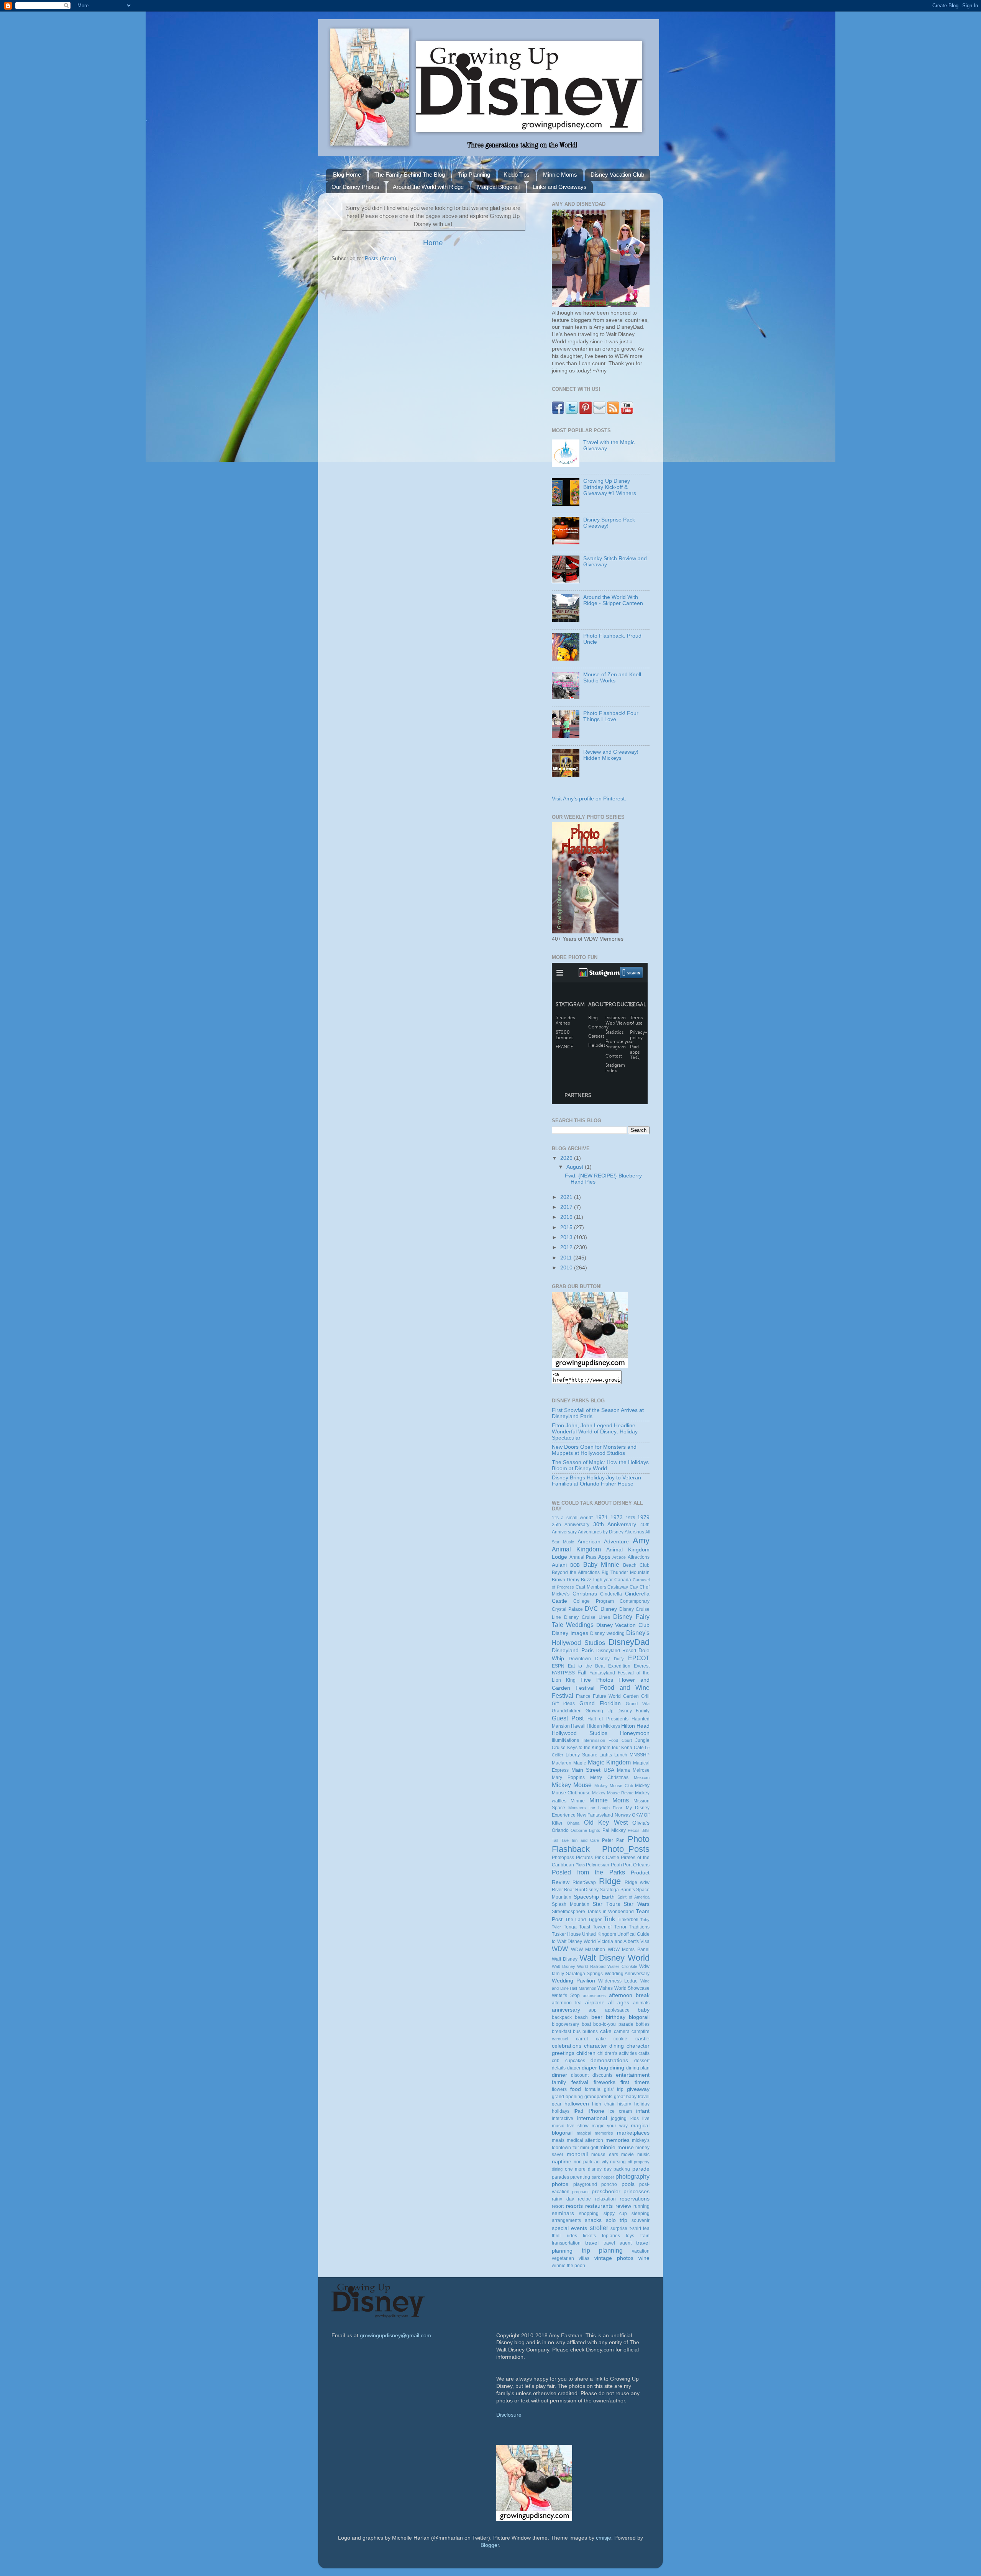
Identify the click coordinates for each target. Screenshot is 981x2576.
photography (632, 2176)
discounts (602, 2075)
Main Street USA (593, 1770)
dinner (559, 2075)
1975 (630, 1518)
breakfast (561, 2032)
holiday (642, 2104)
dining (617, 2068)
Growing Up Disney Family (618, 1711)
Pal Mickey (614, 1830)
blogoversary (565, 2024)
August (576, 1167)
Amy (641, 1541)
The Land (576, 1920)
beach (581, 2017)
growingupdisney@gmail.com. (396, 2336)
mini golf (589, 2148)
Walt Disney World (614, 1958)
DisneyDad (629, 1642)
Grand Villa (638, 1704)
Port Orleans (636, 1865)
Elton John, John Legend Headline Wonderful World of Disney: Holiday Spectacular (595, 1432)
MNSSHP (640, 1755)
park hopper (603, 2177)
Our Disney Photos (355, 187)
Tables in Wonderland (611, 1912)
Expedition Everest (629, 1666)
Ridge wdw (637, 1882)
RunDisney (587, 1890)
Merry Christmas (609, 1777)
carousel (560, 2039)
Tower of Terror (610, 1927)
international (592, 2118)
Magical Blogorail (498, 187)
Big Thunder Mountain (626, 1572)
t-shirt (635, 2228)
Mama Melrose (633, 1770)
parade (641, 2169)
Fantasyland (602, 1673)
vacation (641, 2251)
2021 (567, 1197)
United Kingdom (599, 1934)
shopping (589, 2214)
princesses (637, 2191)
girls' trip (614, 2089)
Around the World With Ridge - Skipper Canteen (613, 600)
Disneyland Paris (573, 1650)
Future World (607, 1696)
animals (641, 2003)
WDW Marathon (588, 1950)
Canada (623, 1580)
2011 (567, 1258)
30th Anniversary (615, 1524)
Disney (609, 1609)
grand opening (567, 2097)
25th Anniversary (571, 1525)
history (624, 2104)
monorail (577, 2154)
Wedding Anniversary (627, 1974)
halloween (577, 2104)
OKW (637, 1815)
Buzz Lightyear (597, 1580)
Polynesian (598, 1865)
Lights (606, 1755)
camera (622, 2032)
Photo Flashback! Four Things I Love (611, 716)
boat (586, 2024)
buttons (590, 2032)
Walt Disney (565, 1959)
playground (585, 2184)
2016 (567, 1217)
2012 (567, 1247)
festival (580, 2082)
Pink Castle (607, 1858)
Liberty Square (582, 1755)
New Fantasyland (595, 1815)
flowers (559, 2089)
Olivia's (641, 1823)
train (645, 2236)
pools (628, 2184)
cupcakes (575, 2061)
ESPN (558, 1666)
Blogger (490, 2545)
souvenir (641, 2220)
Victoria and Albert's (618, 1941)
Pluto (580, 1865)
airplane (595, 2003)
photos (560, 2184)
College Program (593, 1601)
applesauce (617, 2010)
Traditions (639, 1927)
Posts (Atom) (381, 258)
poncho (609, 2184)
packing (622, 2169)
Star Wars (637, 1904)
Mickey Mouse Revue (613, 1793)
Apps (604, 1557)
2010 (567, 1268)
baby (644, 2010)
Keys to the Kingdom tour (594, 1748)
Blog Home (347, 175)
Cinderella (611, 1594)
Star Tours (606, 1904)
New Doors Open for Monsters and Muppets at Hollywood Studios (594, 1450)
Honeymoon (635, 1733)
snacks (593, 2220)
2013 (567, 1237)
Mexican (642, 1777)
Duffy (619, 1659)
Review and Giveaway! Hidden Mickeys (611, 755)
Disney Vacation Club (617, 175)
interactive (563, 2119)
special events (569, 2228)
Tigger (595, 1920)
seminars (563, 2213)
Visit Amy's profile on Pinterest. (589, 799)
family (559, 2082)
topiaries (611, 2236)
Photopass (563, 1858)
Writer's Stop (566, 1996)
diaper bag (595, 2068)
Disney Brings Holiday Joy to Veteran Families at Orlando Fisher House (596, 1481)
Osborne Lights (585, 1830)
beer (597, 2017)
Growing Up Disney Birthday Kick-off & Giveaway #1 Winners (610, 487)
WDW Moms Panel (629, 1950)
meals (558, 2140)
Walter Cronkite (622, 1966)
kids (635, 2119)
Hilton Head (635, 1726)
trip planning (602, 2250)
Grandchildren (567, 1711)
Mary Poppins (568, 1777)
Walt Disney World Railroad (579, 1966)
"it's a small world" (572, 1518)
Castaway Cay (623, 1587)
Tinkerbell (628, 1920)
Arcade (619, 1557)
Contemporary (635, 1601)
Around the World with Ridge (428, 187)
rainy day (563, 2199)
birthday (616, 2017)
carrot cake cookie (602, 2039)
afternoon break (629, 1995)
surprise (619, 2228)
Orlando (560, 1830)
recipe (584, 2199)
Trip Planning (474, 175)
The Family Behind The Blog (410, 175)
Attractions (639, 1557)
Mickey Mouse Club (614, 1786)
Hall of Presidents (608, 1719)
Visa (645, 1941)
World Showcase (632, 1988)
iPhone (596, 2111)
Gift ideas (563, 1704)
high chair (603, 2104)
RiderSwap (584, 1882)
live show (578, 2126)
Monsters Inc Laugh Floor (595, 1808)
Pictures (584, 1858)
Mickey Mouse (572, 1785)
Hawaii (578, 1726)
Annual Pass (583, 1557)
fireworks (605, 2082)
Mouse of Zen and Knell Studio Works (612, 678)
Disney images (570, 1633)
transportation (566, 2243)
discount (580, 2075)
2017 (567, 1207)
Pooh (616, 1865)
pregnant (580, 2192)
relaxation (605, 2199)
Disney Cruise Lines (587, 1617)
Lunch (621, 1755)
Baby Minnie (601, 1564)
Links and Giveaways (560, 187)
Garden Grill (636, 1696)
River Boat (563, 1890)
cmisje (604, 2538)
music (643, 2155)
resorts (574, 2206)
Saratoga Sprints (617, 1890)
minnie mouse (617, 2147)
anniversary (566, 2010)
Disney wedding (607, 1633)
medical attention (585, 2140)
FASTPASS (563, 1673)
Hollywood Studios (580, 1733)
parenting (580, 2177)
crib (556, 2061)
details (559, 2068)
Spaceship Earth (594, 1897)
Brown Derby (566, 1580)
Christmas (585, 1594)
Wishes (605, 1988)
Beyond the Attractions (576, 1572)
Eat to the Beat (586, 1666)
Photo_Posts (626, 1849)
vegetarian (563, 2258)
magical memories (595, 2133)
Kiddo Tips (517, 175)
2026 (567, 1158)
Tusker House (566, 1934)
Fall (582, 1673)
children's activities (617, 2053)
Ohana (573, 1823)
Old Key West (606, 1822)
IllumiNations (565, 1740)
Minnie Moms (560, 175)
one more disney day (588, 2169)
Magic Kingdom (609, 1762)
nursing (618, 2162)
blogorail (639, 2017)
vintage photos (614, 2258)
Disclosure (509, 2415)
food (576, 2089)
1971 (602, 1518)
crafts (644, 2053)
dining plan (638, 2068)
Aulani (559, 1565)
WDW (560, 1949)
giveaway (638, 2089)
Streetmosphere (568, 1912)
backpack (562, 2017)
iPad (578, 2111)
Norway (623, 1815)
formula (593, 2089)
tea (646, 2228)
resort (558, 2206)
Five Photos (597, 1680)
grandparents (598, 2097)
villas (584, 2258)
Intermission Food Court (607, 1740)
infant (643, 2111)
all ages (619, 2003)
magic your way (610, 2126)
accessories (594, 1996)
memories (618, 2140)
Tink (609, 1919)
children (586, 2053)
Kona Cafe (632, 1748)
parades (560, 2177)
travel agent (618, 2243)
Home (433, 243)
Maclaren (562, 1763)
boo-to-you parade (613, 2024)
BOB (575, 1565)
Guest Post (568, 1718)
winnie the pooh (568, 2266)
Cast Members (591, 1587)
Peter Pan (613, 1840)
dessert (642, 2061)
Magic (580, 1763)
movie (627, 2155)
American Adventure (603, 1542)
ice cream (620, 2111)
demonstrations (609, 2060)
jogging (619, 2119)
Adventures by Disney (601, 1532)
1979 (643, 1518)
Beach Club (636, 1565)
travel (592, 2243)
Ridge (610, 1881)
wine (644, 2258)
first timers (635, 2082)
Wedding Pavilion (573, 1981)
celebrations (567, 2046)
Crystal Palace (567, 1609)
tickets (589, 2236)
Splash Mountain (571, 1904)
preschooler (606, 2191)
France (583, 1696)
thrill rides (564, 2236)
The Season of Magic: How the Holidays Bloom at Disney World (600, 1465)
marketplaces (633, 2133)
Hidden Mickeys (603, 1726)
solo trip (617, 2220)
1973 (617, 1518)
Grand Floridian (600, 1703)
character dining (604, 2046)
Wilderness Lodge (618, 1981)
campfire (641, 2032)
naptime (562, 2162)
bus (577, 2032)
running (641, 2206)
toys (630, 2236)
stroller (599, 2228)
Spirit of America (633, 1897)
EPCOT (639, 1658)
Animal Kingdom (576, 1549)
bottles (643, 2024)
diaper (574, 2068)
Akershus (634, 1532)
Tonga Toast (577, 1927)
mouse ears (605, 2155)
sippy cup (615, 2214)
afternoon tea (567, 2003)
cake (606, 2031)
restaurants (599, 2206)
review (623, 2206)
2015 (567, 1227)
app (593, 2010)
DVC (591, 1609)
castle (642, 2039)
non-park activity (591, 2162)
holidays (561, 2111)
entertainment (633, 2075)
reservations (635, 2199)
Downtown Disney (589, 1659)
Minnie (578, 1801)
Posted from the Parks (588, 1872)
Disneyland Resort (616, 1651)
